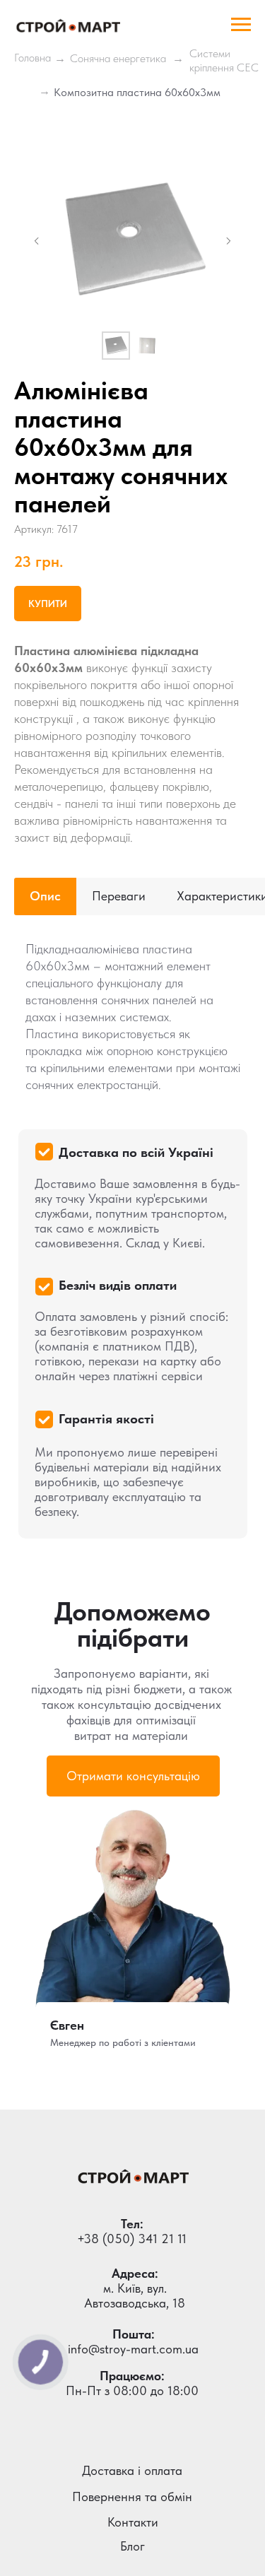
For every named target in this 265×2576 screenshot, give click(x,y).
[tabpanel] (132, 1237)
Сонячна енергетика (118, 58)
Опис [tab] (45, 896)
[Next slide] (228, 241)
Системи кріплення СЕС (224, 60)
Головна (33, 58)
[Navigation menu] (241, 25)
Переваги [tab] (119, 896)
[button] (133, 1776)
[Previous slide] (37, 241)
